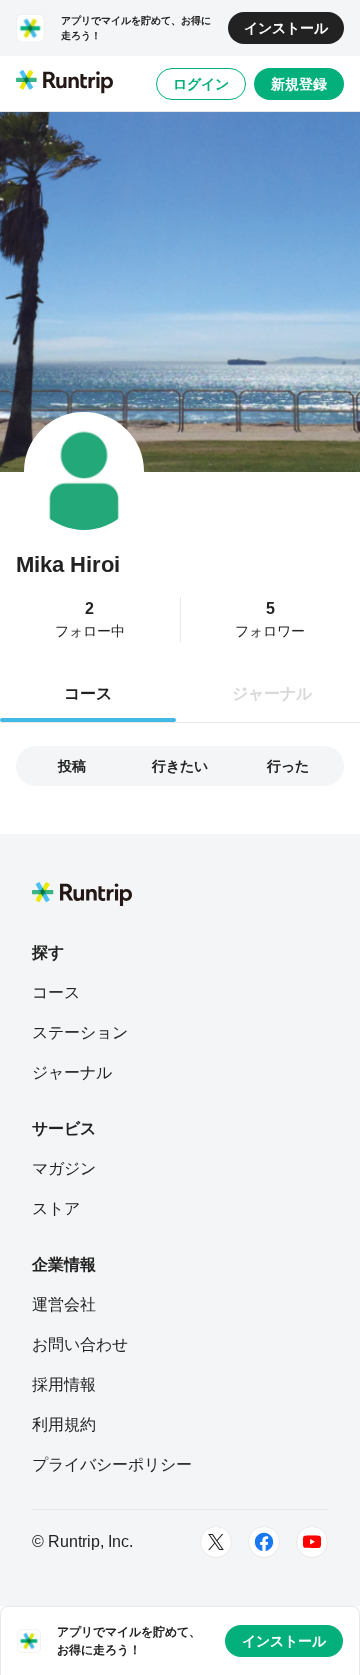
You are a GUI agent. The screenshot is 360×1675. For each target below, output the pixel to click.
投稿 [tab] (72, 766)
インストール (286, 28)
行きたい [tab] (180, 766)
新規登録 (299, 84)
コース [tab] (88, 693)
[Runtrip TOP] (64, 83)
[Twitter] (216, 1542)
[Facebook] (264, 1542)
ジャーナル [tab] (272, 693)
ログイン (201, 84)
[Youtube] (312, 1542)
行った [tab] (288, 766)
